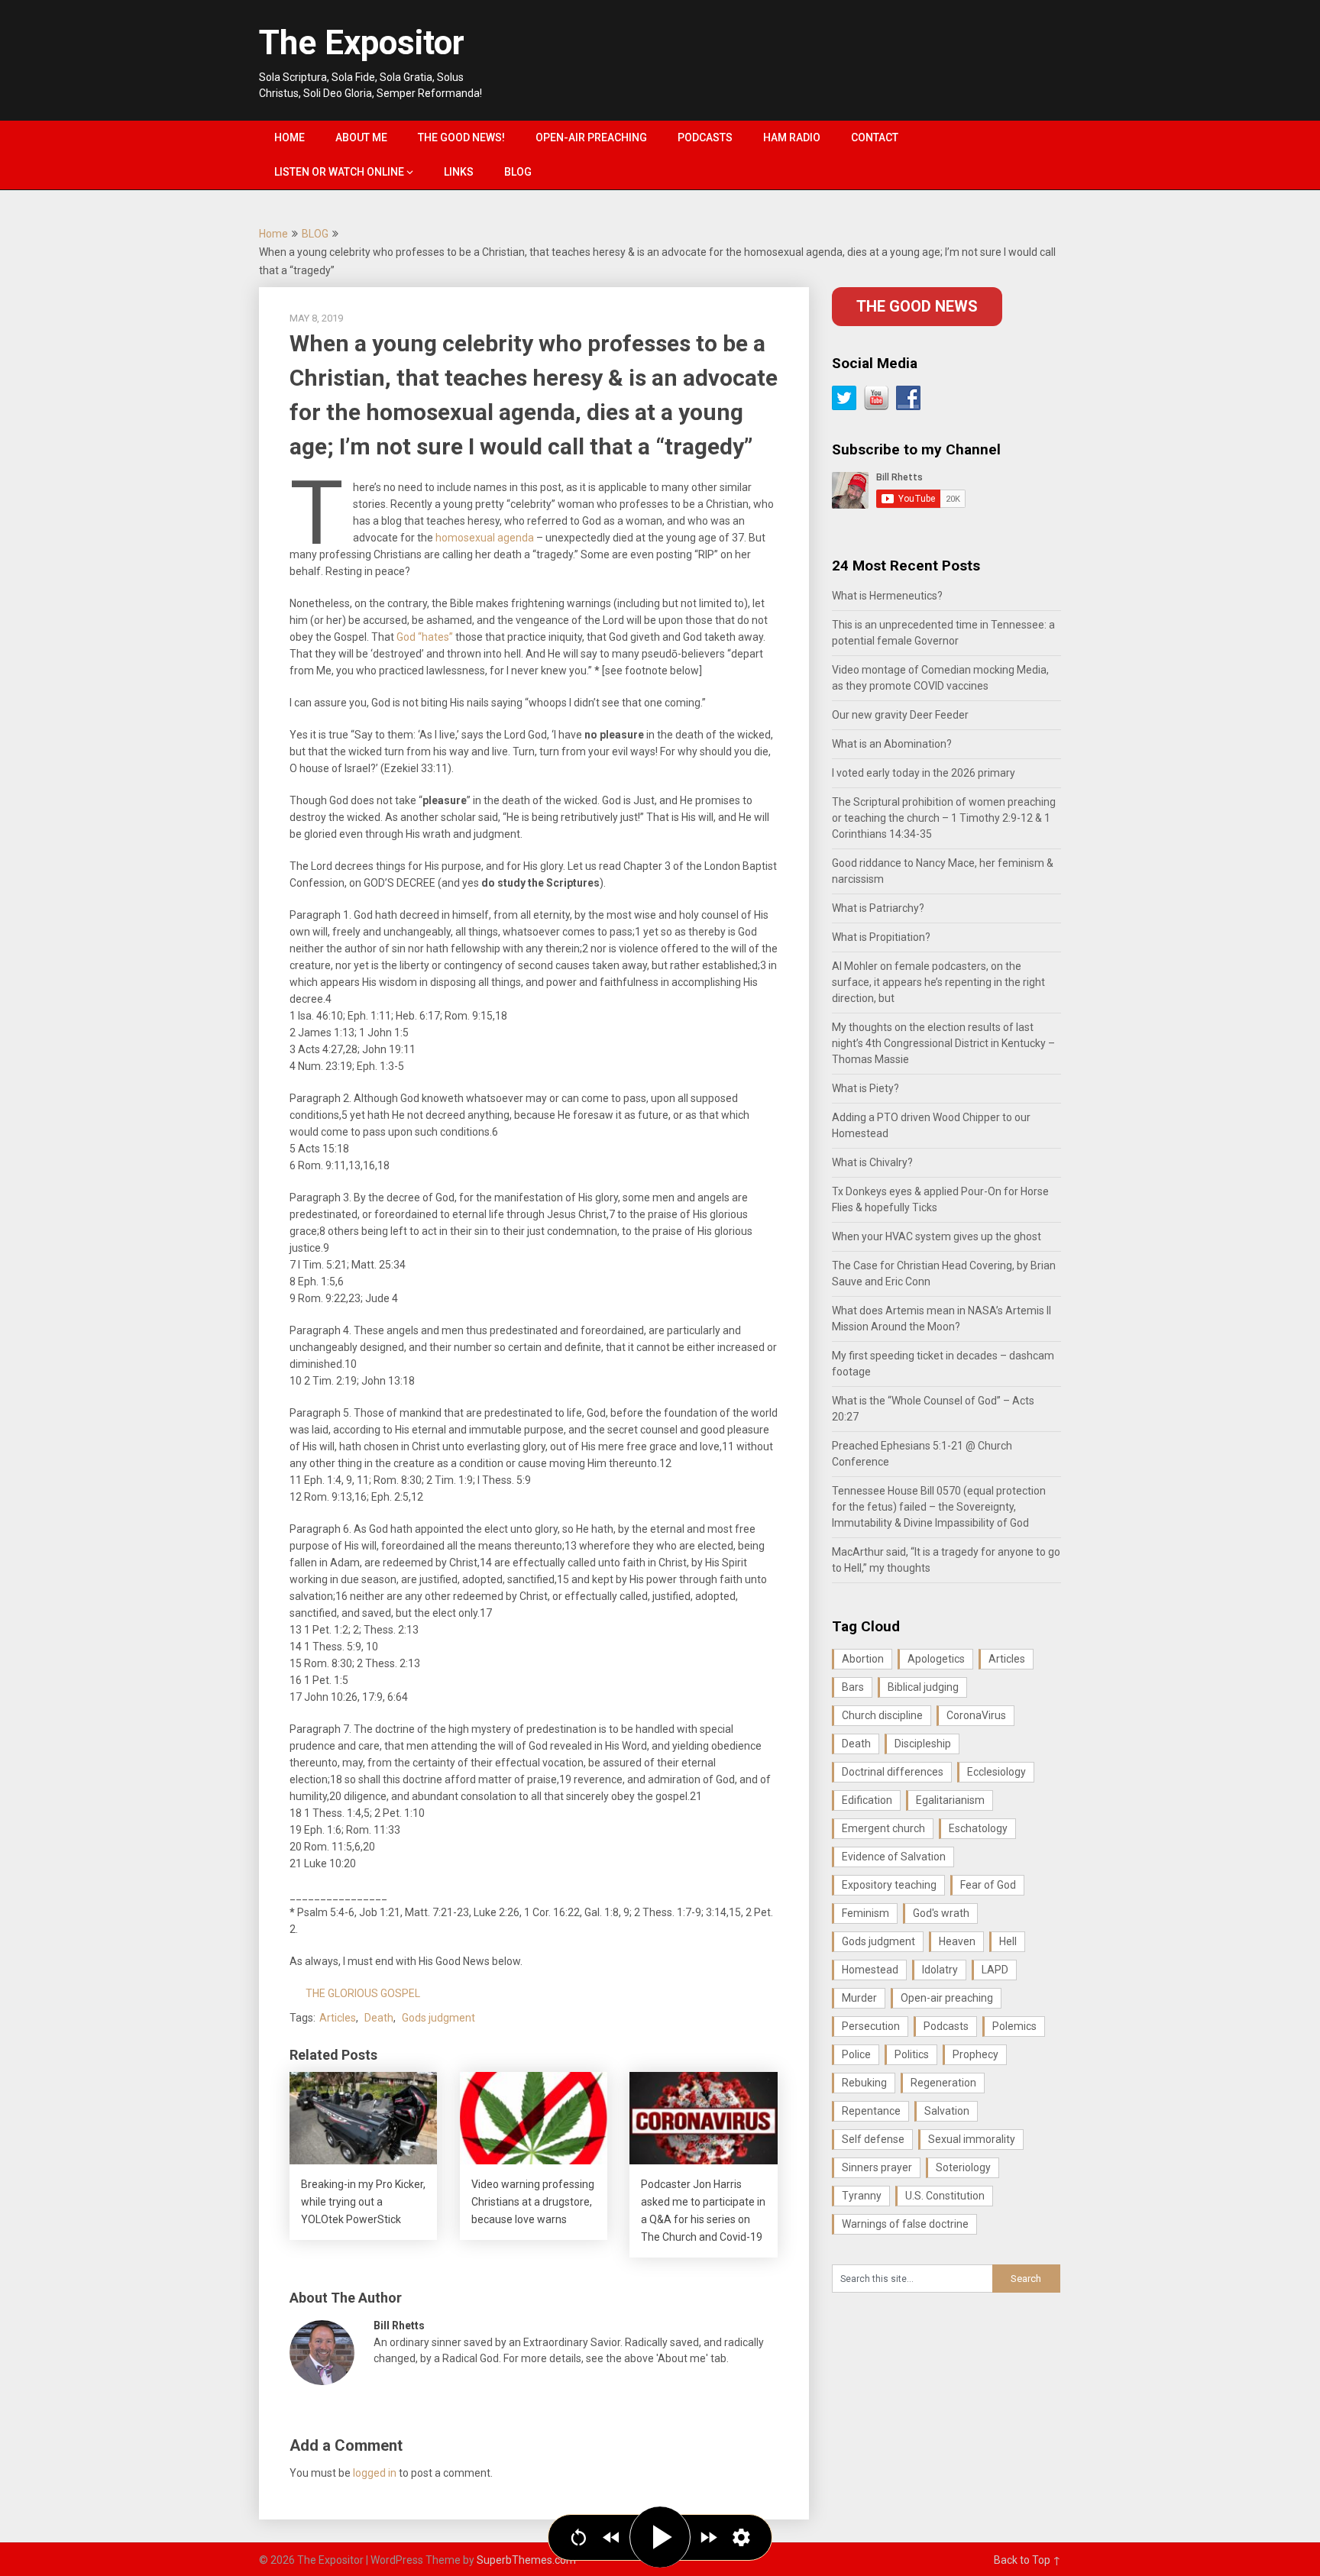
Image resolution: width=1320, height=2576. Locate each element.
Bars (853, 1687)
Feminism (865, 1913)
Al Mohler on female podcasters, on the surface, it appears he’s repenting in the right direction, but (938, 982)
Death (379, 2018)
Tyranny (862, 2196)
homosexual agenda (485, 538)
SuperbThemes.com (526, 2560)
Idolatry (940, 1970)
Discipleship (923, 1744)
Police (856, 2054)
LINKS (459, 172)
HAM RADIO (792, 137)
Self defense (873, 2139)
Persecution (871, 2026)
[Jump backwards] (611, 2537)
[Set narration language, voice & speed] (741, 2537)
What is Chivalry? (872, 1162)
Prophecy (975, 2054)
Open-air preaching (947, 1998)
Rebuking (864, 2083)
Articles (338, 2018)
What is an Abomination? (892, 744)
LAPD (995, 1970)
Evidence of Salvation (894, 1857)
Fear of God (988, 1885)
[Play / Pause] (660, 2537)
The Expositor (362, 43)
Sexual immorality (972, 2139)
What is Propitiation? (881, 937)
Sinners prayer (877, 2167)
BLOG (518, 172)
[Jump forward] (709, 2537)
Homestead (870, 1970)
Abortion (863, 1659)
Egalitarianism (950, 1800)
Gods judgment (438, 2018)
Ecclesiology (996, 1772)
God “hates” (425, 637)
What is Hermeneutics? (887, 596)
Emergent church (883, 1828)
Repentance (871, 2111)
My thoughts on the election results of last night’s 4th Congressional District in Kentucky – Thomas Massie (943, 1043)
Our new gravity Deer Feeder (900, 715)
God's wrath (941, 1913)
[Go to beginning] (579, 2537)
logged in (375, 2473)
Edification (867, 1800)
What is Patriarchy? (878, 908)
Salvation (947, 2111)
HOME (290, 137)
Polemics (1014, 2026)
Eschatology (978, 1828)
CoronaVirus (976, 1715)
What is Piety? (865, 1088)
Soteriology (963, 2167)
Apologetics (936, 1659)
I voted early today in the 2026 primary (924, 773)
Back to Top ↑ (1027, 2560)
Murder (859, 1998)
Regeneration (943, 2083)
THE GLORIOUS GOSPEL (363, 1993)
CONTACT (875, 137)
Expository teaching (889, 1885)
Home (273, 234)
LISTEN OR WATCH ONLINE (339, 172)
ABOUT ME (361, 137)
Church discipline (882, 1715)
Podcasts (946, 2026)
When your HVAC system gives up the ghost (937, 1236)
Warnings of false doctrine (905, 2224)
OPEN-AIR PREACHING (591, 137)
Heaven (957, 1941)
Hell (1008, 1941)
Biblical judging (923, 1687)
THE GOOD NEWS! (461, 137)
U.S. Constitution (945, 2196)
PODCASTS (705, 137)
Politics (912, 2054)
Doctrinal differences (893, 1772)
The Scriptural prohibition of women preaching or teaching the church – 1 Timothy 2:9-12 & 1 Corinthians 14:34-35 (944, 818)
